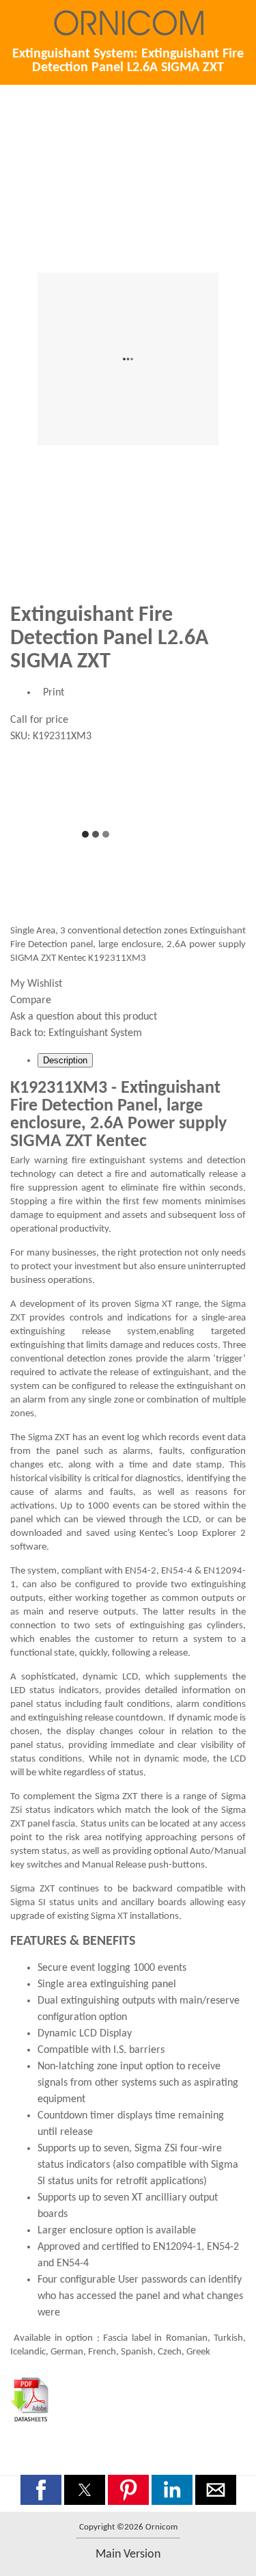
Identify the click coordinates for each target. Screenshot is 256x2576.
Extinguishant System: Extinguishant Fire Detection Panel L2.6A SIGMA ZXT (128, 61)
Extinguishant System (95, 1033)
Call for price (39, 720)
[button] (41, 2490)
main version (128, 2554)
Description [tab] (65, 1060)
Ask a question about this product (84, 1017)
